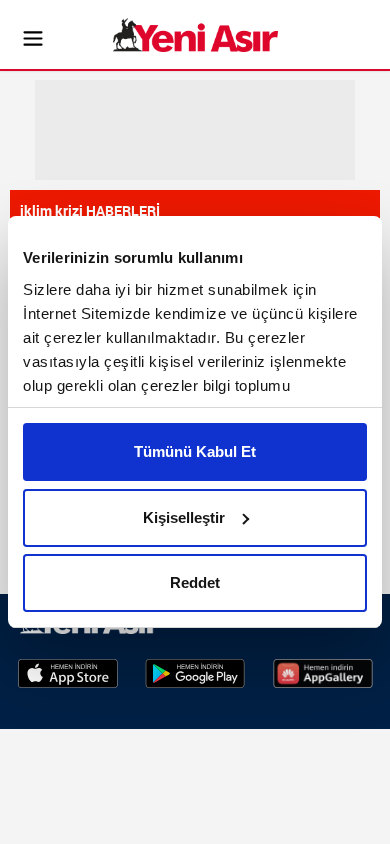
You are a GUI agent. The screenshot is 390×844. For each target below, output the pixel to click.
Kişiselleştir (184, 517)
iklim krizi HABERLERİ (90, 210)
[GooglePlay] (195, 672)
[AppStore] (68, 672)
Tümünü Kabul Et (195, 451)
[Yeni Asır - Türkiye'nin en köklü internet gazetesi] (195, 35)
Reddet (195, 582)
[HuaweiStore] (323, 672)
